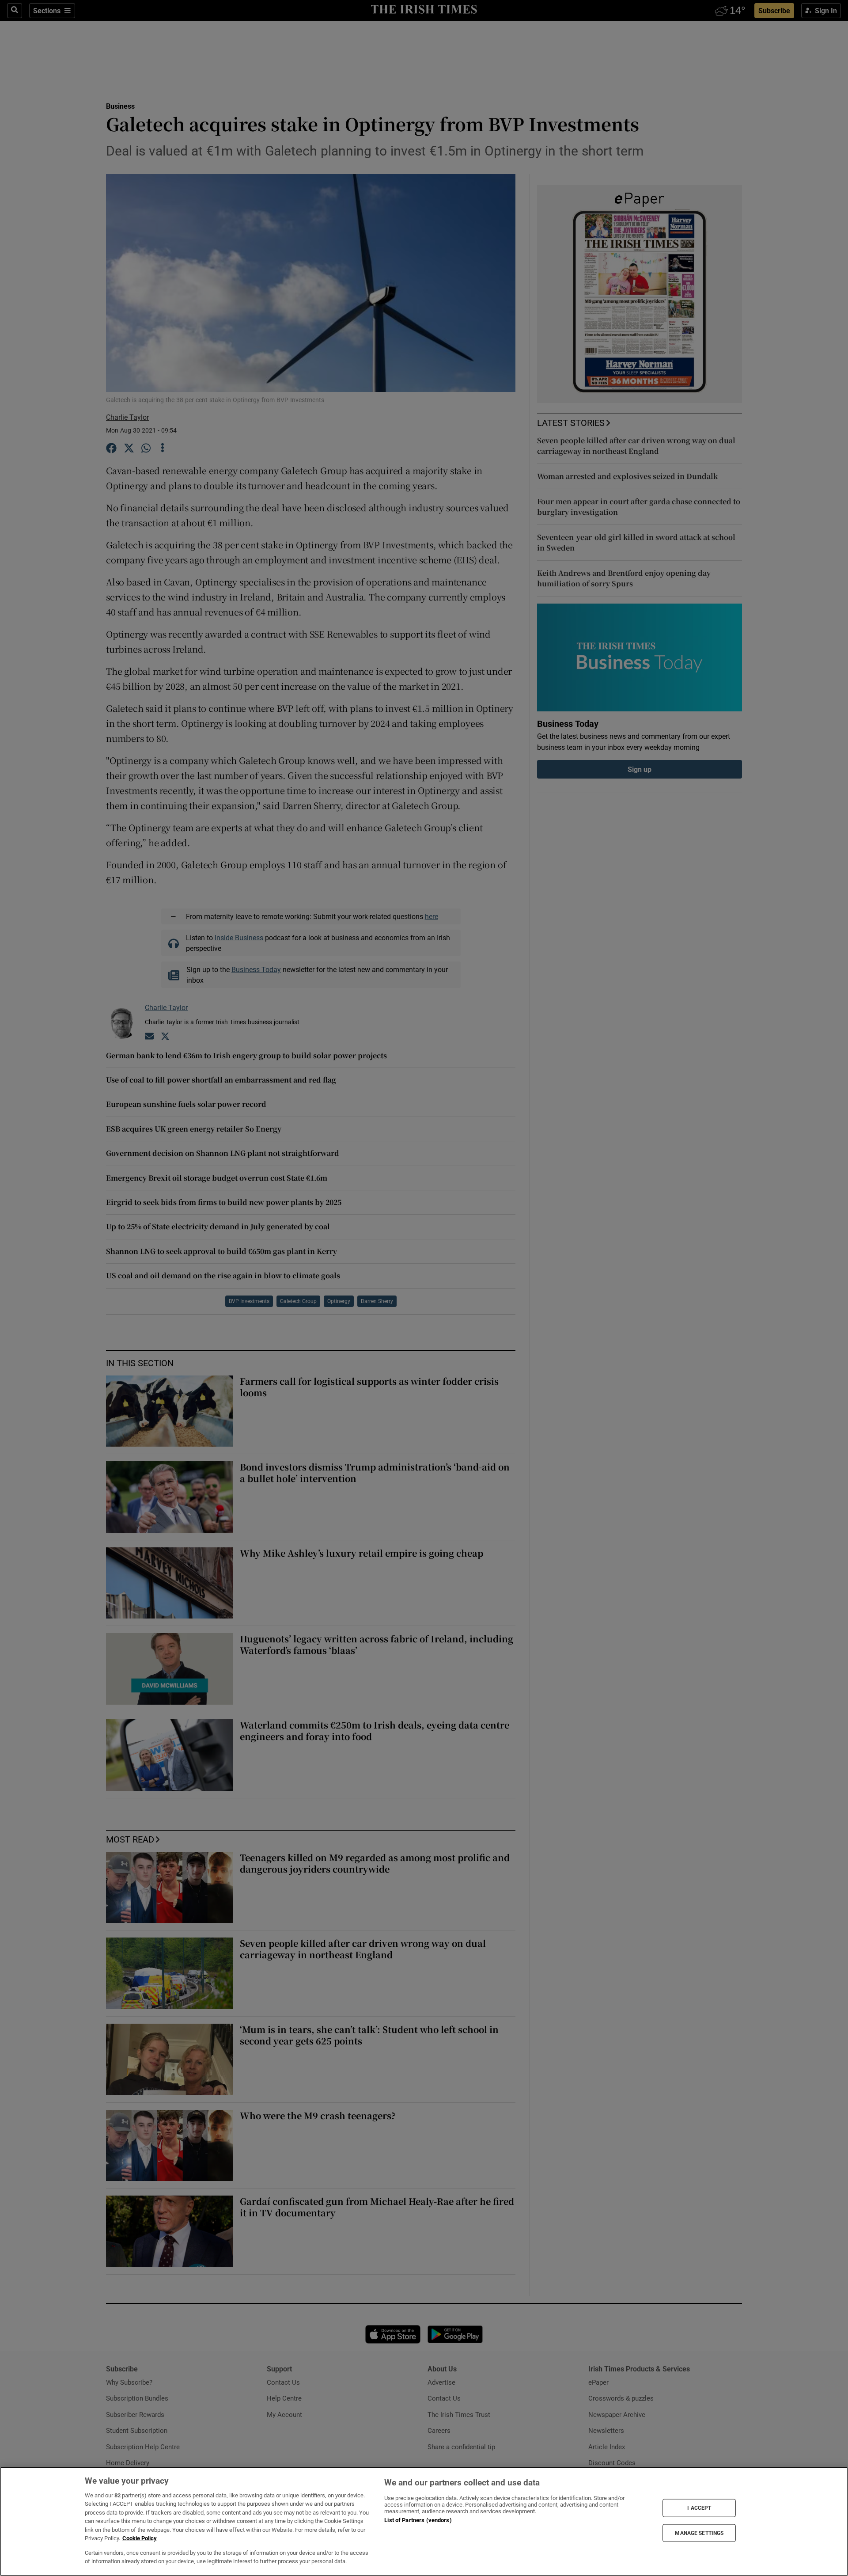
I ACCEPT (699, 2508)
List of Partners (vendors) (418, 2520)
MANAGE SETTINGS (699, 2533)
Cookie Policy (140, 2538)
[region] (424, 2521)
